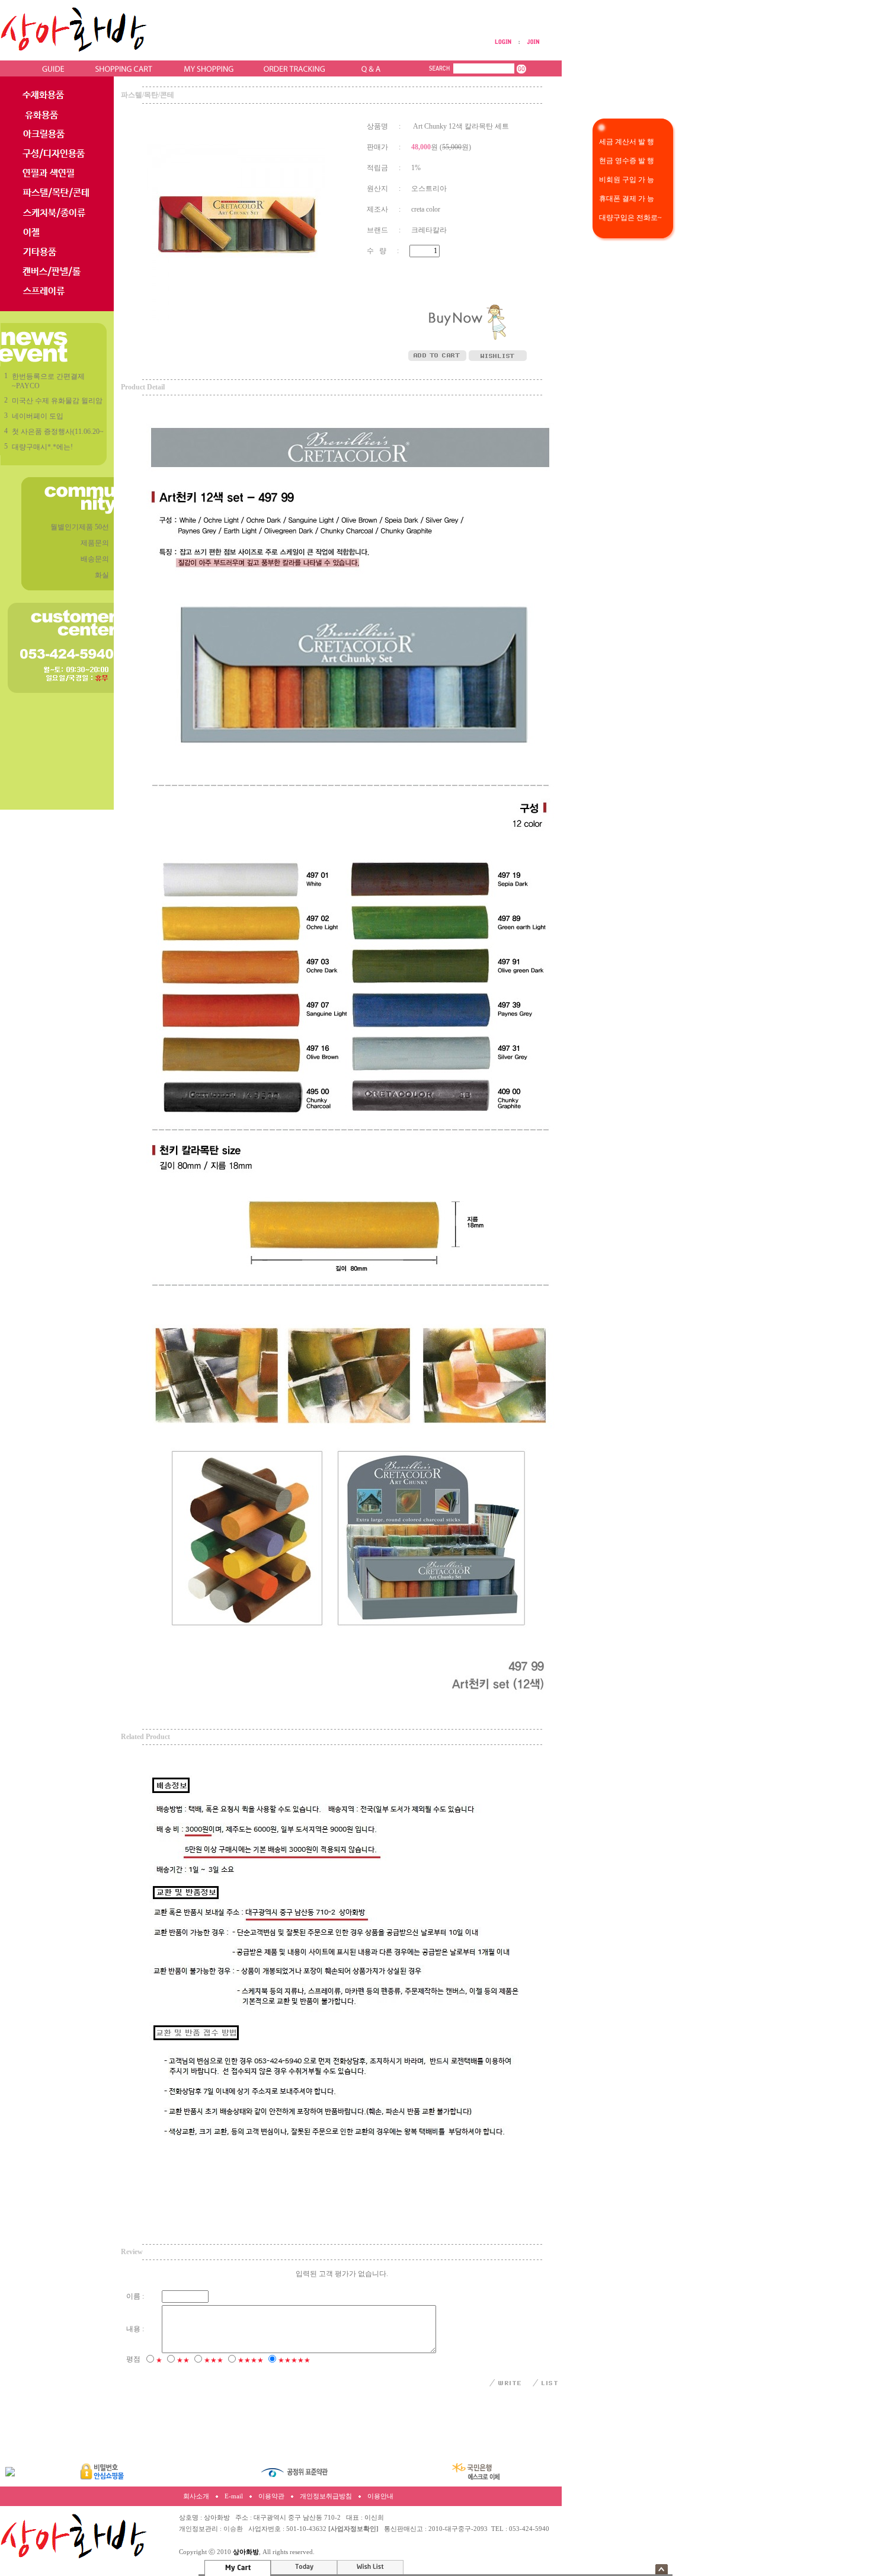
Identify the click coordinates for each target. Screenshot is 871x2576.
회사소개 (196, 2496)
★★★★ (251, 2360)
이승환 (233, 2529)
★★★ (214, 2360)
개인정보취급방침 (326, 2496)
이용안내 (380, 2496)
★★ (183, 2360)
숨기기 (662, 2569)
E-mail (234, 2496)
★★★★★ (294, 2360)
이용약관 (271, 2496)
